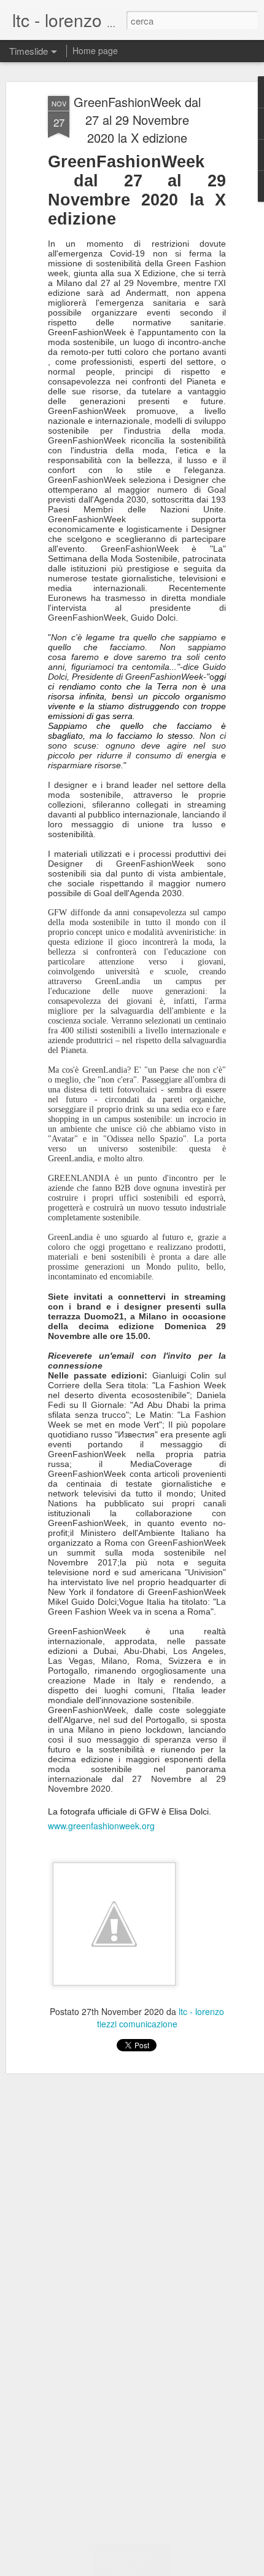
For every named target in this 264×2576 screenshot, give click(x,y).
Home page (95, 50)
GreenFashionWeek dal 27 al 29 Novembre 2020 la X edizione (137, 120)
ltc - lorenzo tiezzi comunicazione (161, 2017)
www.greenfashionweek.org (101, 1826)
